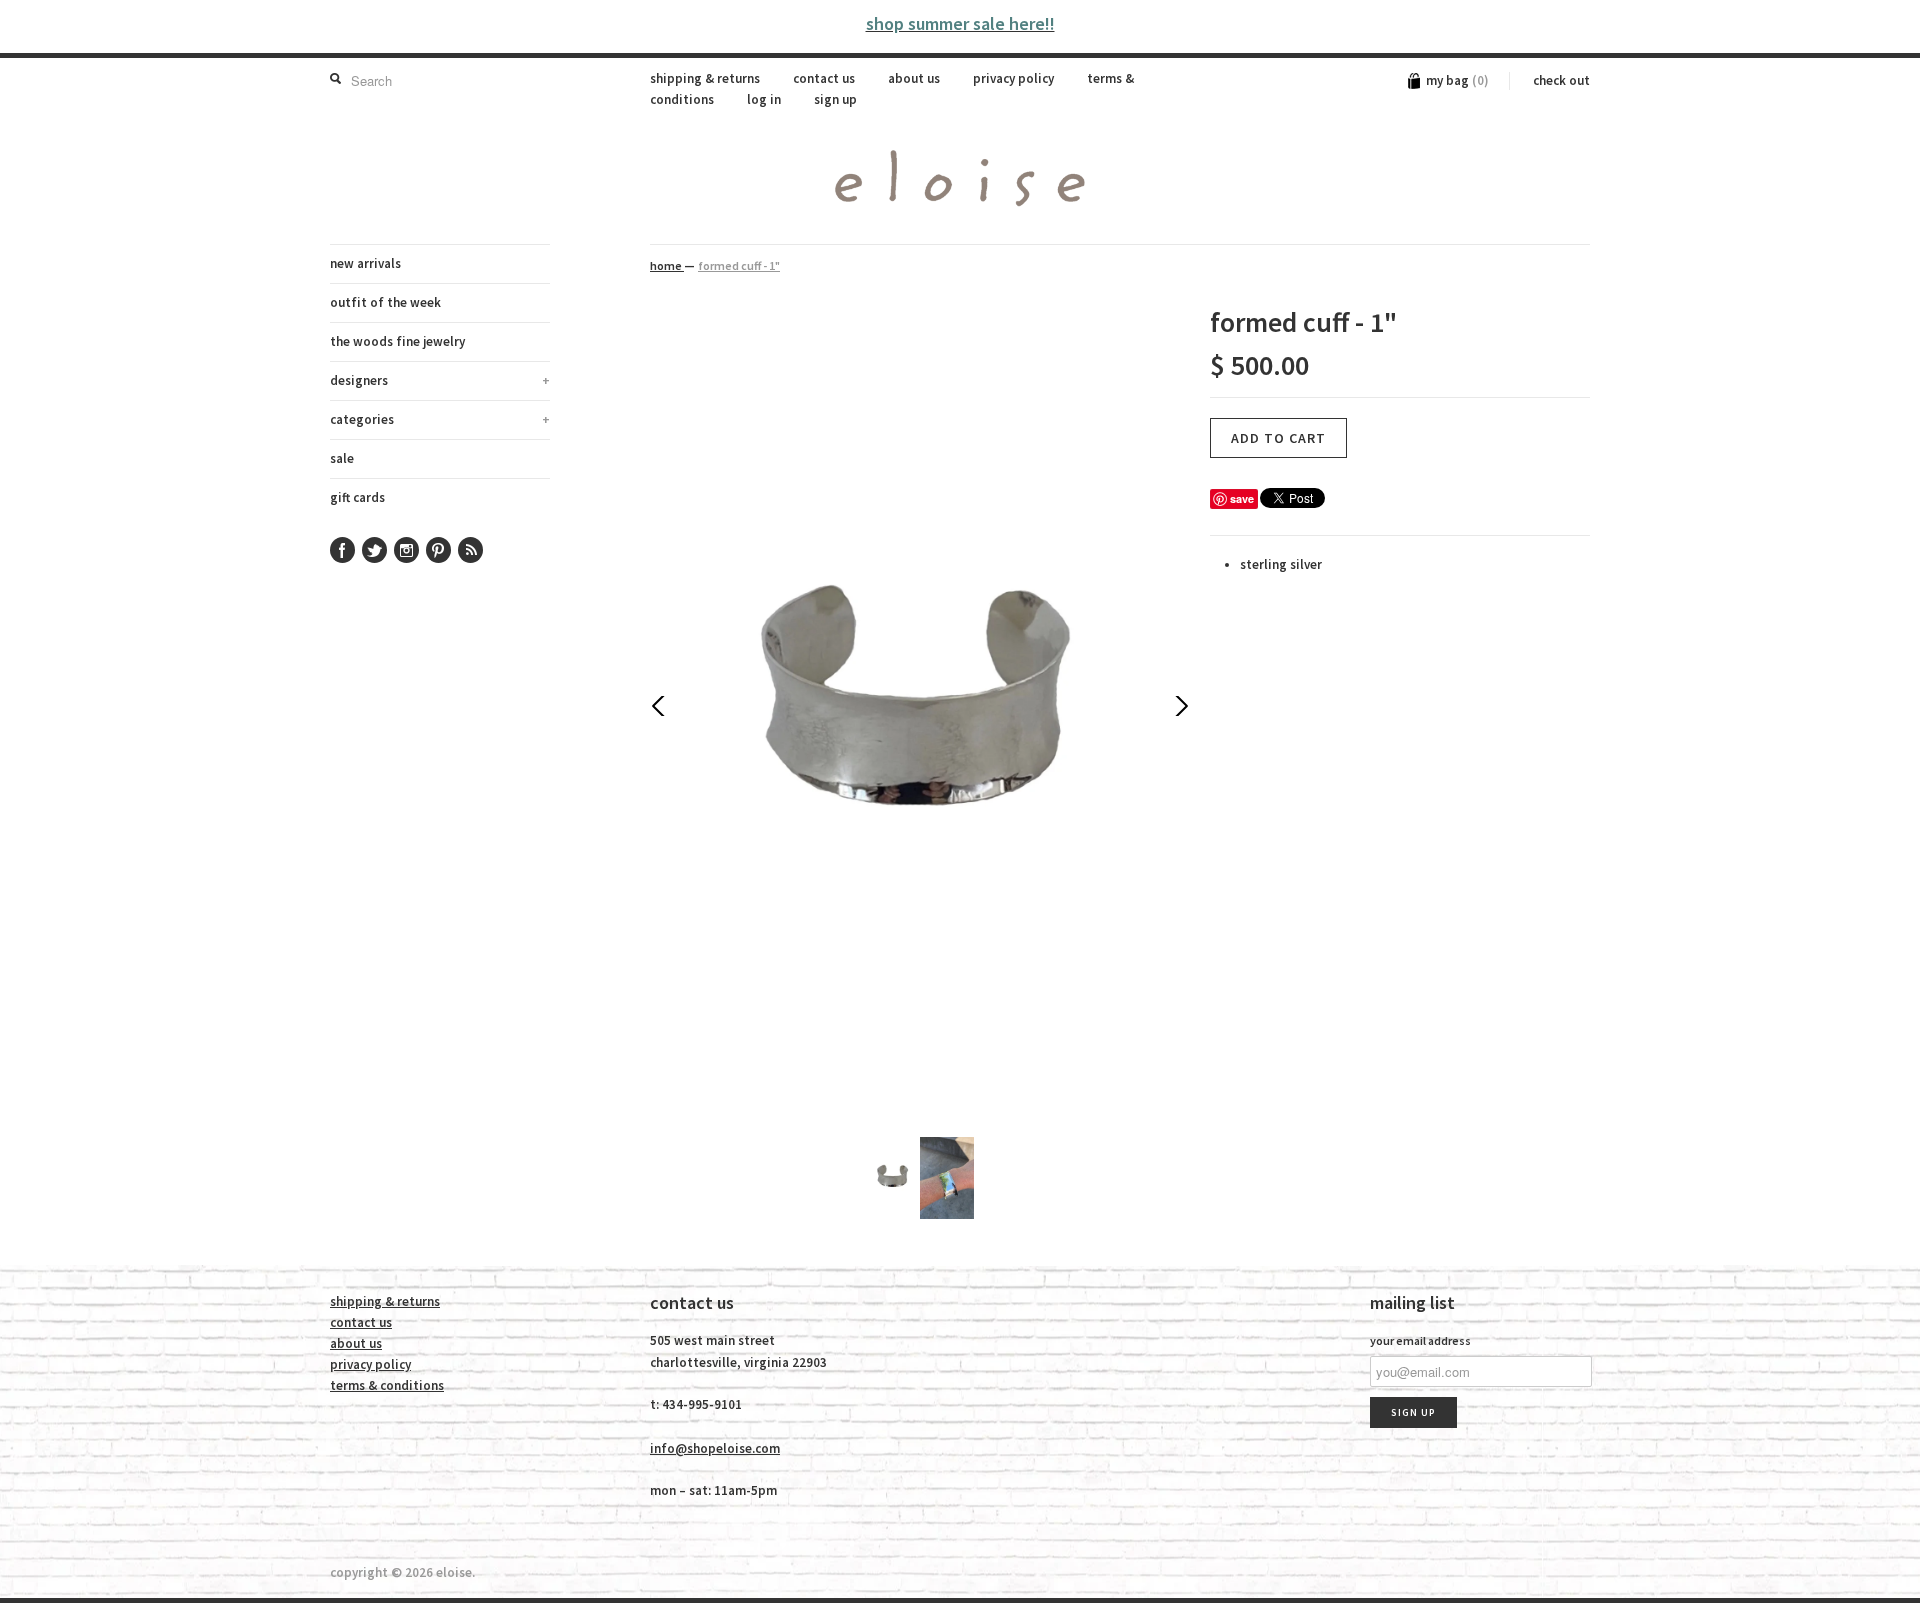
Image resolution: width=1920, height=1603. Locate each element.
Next (1180, 706)
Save (1242, 498)
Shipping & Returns (705, 78)
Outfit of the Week (385, 302)
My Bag (1457, 80)
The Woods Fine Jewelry (397, 341)
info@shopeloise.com (715, 1448)
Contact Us (824, 78)
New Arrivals (365, 263)
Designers (440, 380)
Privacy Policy (1013, 78)
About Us (914, 78)
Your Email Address (1420, 1340)
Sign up (835, 99)
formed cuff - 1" (739, 265)
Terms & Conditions (387, 1385)
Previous (660, 706)
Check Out (1561, 80)
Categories (440, 419)
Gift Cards (357, 497)
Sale (342, 458)
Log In (764, 99)
